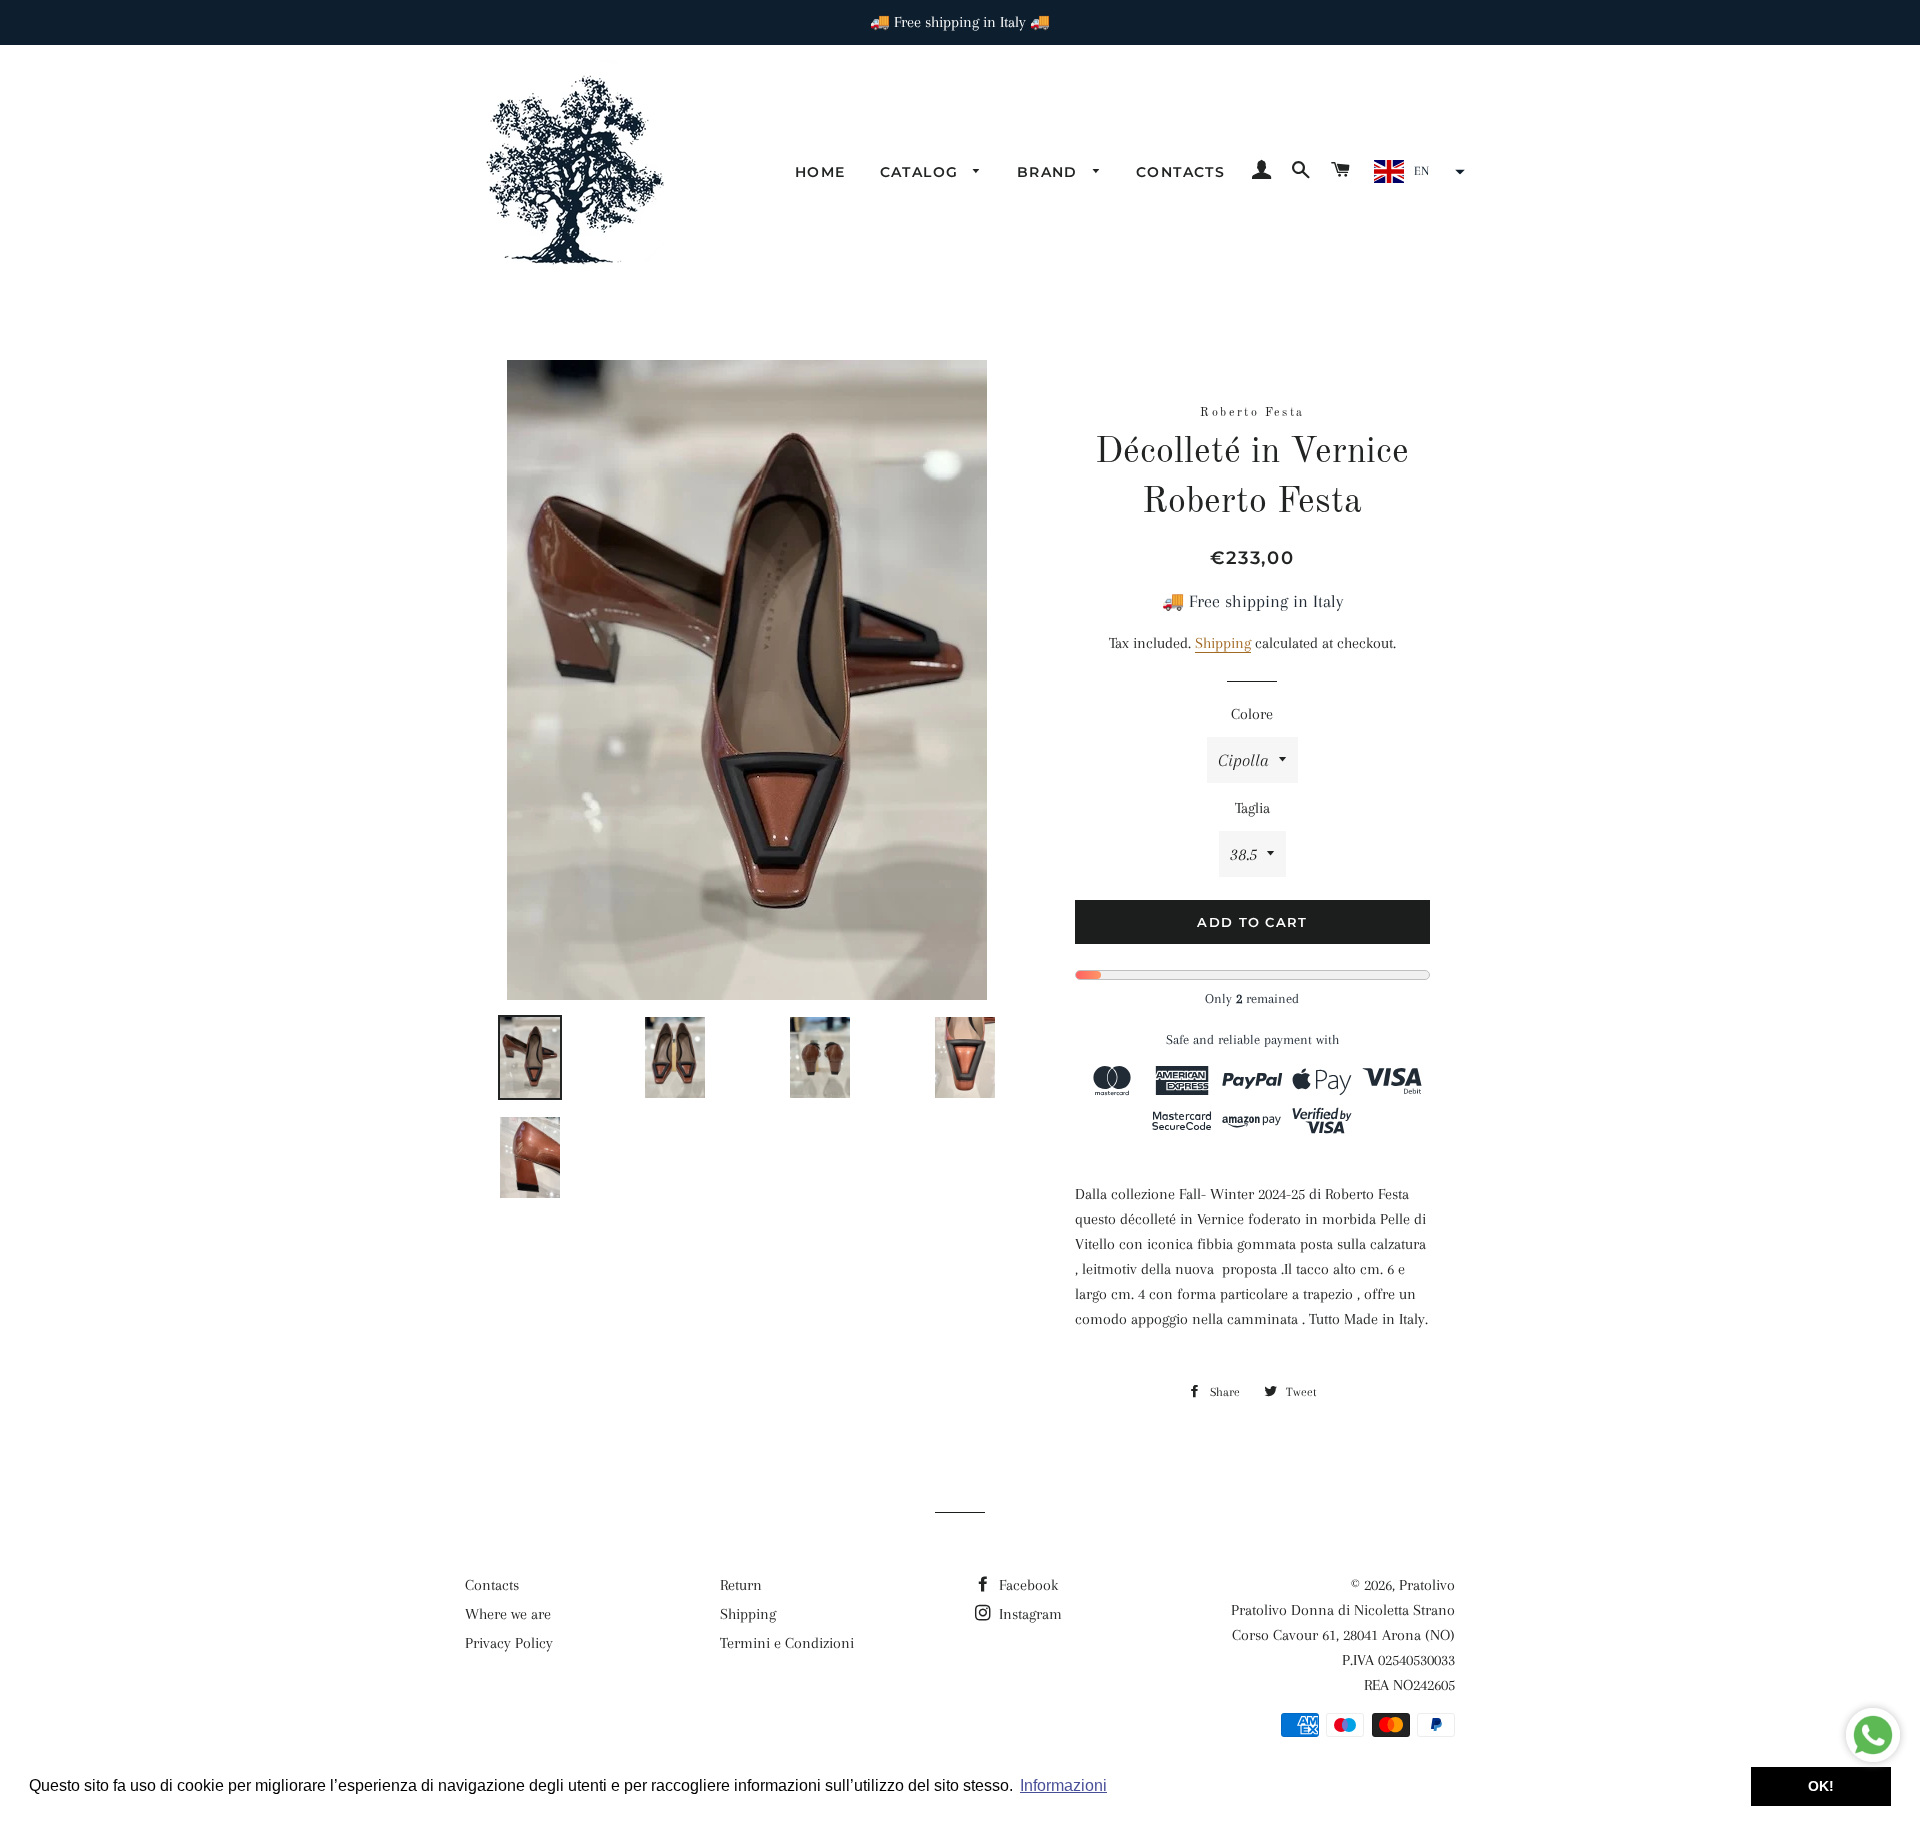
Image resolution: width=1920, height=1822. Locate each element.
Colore (1252, 714)
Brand (1050, 172)
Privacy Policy (509, 1643)
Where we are (508, 1614)
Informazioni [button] (1063, 1785)
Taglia (1252, 808)
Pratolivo (1427, 1585)
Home (820, 172)
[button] (1417, 172)
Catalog (922, 172)
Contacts (1180, 172)
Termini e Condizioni (787, 1643)
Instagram (1028, 1614)
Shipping (1223, 643)
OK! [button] (1821, 1786)
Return (741, 1585)
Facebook (1026, 1585)
